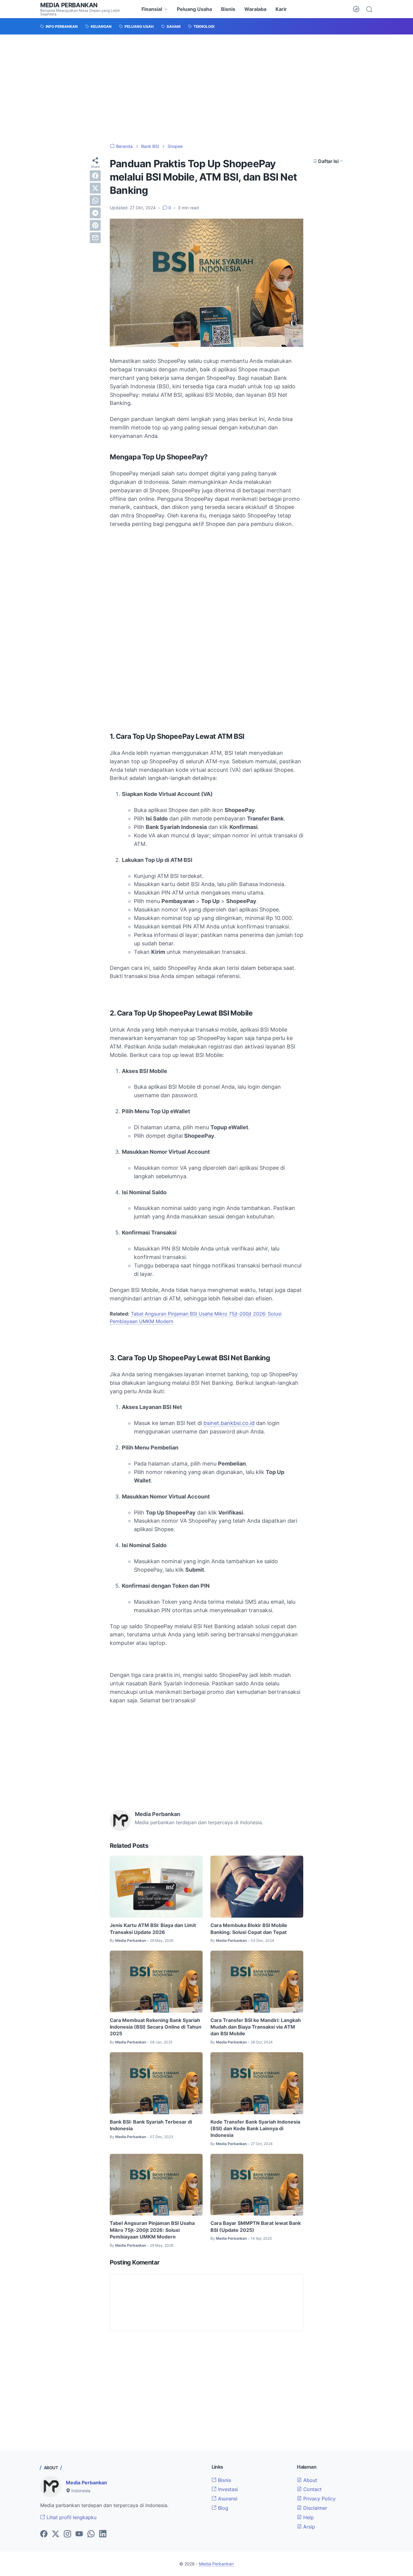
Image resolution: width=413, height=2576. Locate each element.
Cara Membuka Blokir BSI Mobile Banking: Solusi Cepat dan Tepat (249, 1929)
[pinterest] (95, 225)
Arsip (308, 2527)
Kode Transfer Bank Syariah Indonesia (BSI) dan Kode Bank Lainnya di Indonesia (255, 2129)
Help (308, 2517)
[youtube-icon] (79, 2534)
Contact (312, 2489)
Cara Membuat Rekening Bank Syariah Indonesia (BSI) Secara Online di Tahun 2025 (156, 2027)
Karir (281, 9)
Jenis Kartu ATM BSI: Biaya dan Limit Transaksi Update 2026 (153, 1929)
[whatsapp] (95, 201)
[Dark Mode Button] (356, 9)
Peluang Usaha (194, 9)
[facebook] (95, 176)
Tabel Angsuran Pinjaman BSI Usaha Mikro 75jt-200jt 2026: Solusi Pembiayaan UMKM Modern (152, 2230)
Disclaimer (314, 2508)
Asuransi (227, 2499)
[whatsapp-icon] (91, 2534)
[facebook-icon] (44, 2534)
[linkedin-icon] (103, 2534)
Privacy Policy (319, 2499)
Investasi (227, 2489)
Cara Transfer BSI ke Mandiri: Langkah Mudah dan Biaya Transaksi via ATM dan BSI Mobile (256, 2027)
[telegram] (95, 213)
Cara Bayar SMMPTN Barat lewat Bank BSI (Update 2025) (256, 2226)
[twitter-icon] (56, 2534)
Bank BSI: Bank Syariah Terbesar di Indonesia (151, 2125)
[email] (95, 238)
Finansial (152, 9)
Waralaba (255, 9)
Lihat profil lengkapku (71, 2517)
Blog (222, 2508)
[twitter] (95, 188)
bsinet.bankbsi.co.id (229, 1423)
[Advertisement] (207, 89)
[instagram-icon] (67, 2534)
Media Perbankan (69, 5)
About (309, 2480)
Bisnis (228, 9)
